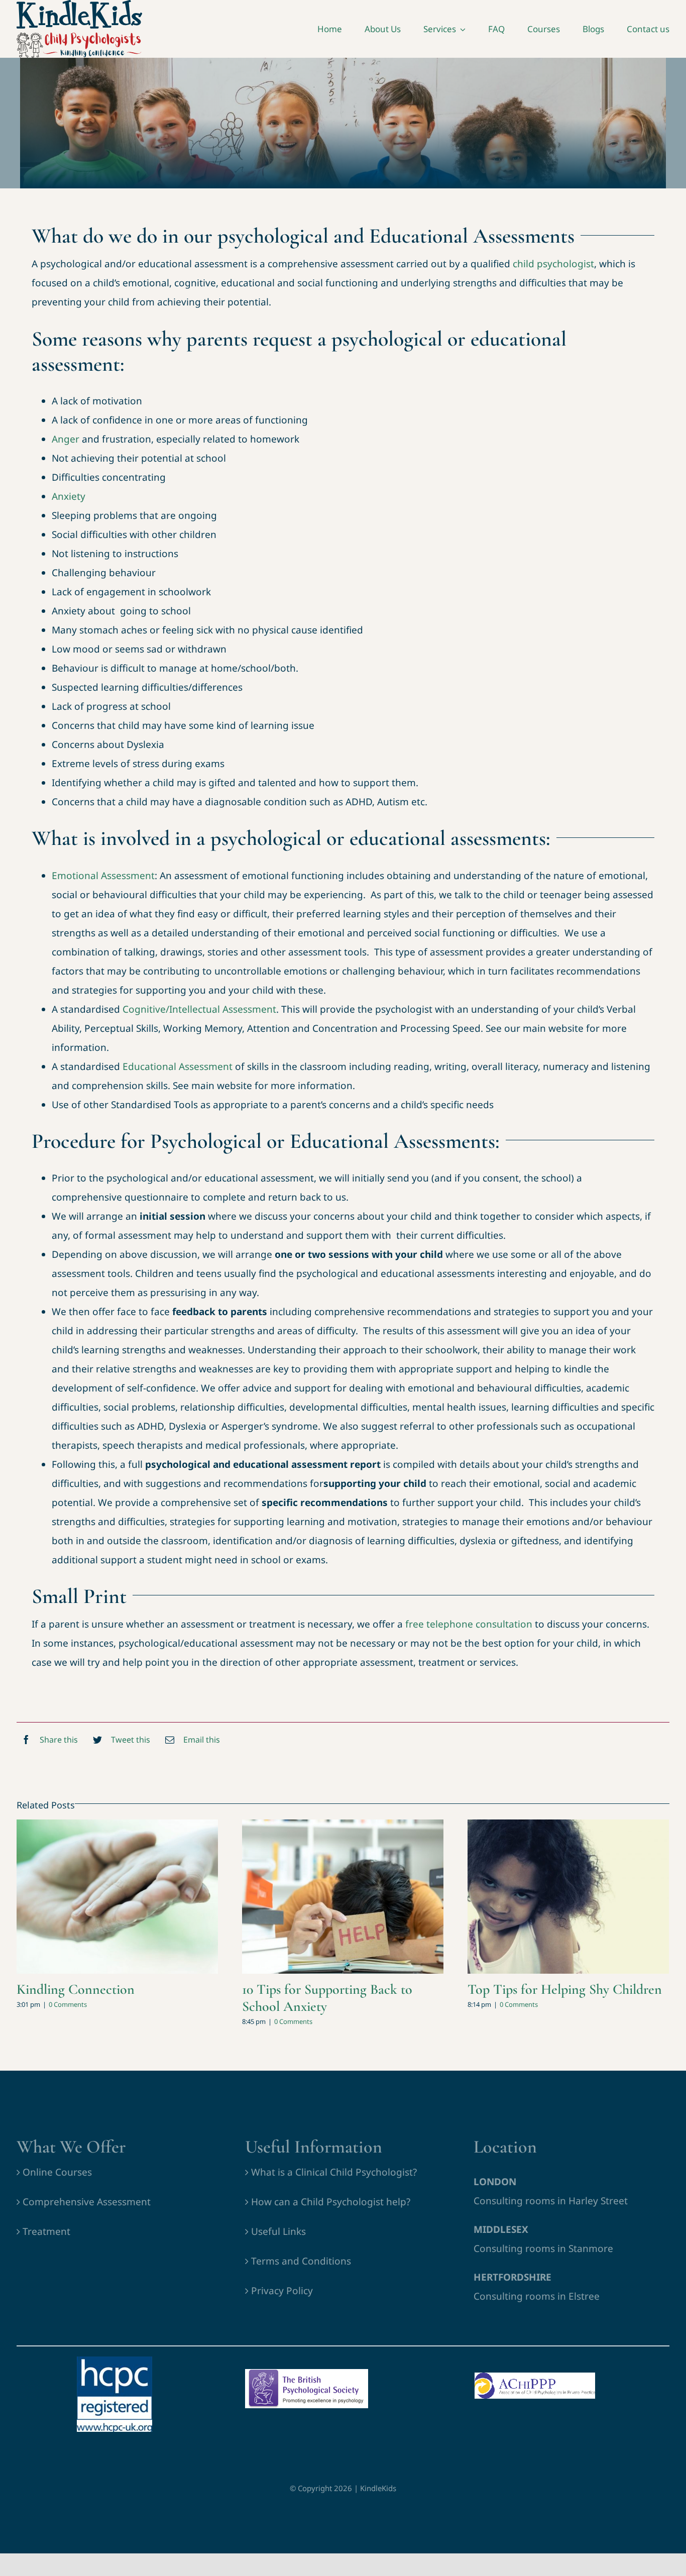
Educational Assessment (178, 1066)
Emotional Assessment (103, 876)
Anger (66, 439)
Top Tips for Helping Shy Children (565, 1989)
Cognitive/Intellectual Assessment (199, 1009)
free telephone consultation (469, 1624)
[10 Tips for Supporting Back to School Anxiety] (343, 1897)
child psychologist (553, 264)
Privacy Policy (282, 2291)
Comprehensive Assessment (87, 2202)
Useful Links (278, 2231)
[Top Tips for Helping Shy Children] (568, 1897)
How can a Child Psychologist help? (331, 2202)
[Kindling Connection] (117, 1897)
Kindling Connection (76, 1989)
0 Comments (68, 2004)
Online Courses (57, 2172)
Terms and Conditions (301, 2261)
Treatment (46, 2231)
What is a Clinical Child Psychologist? (334, 2172)
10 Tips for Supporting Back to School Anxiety (327, 1998)
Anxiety (69, 496)
